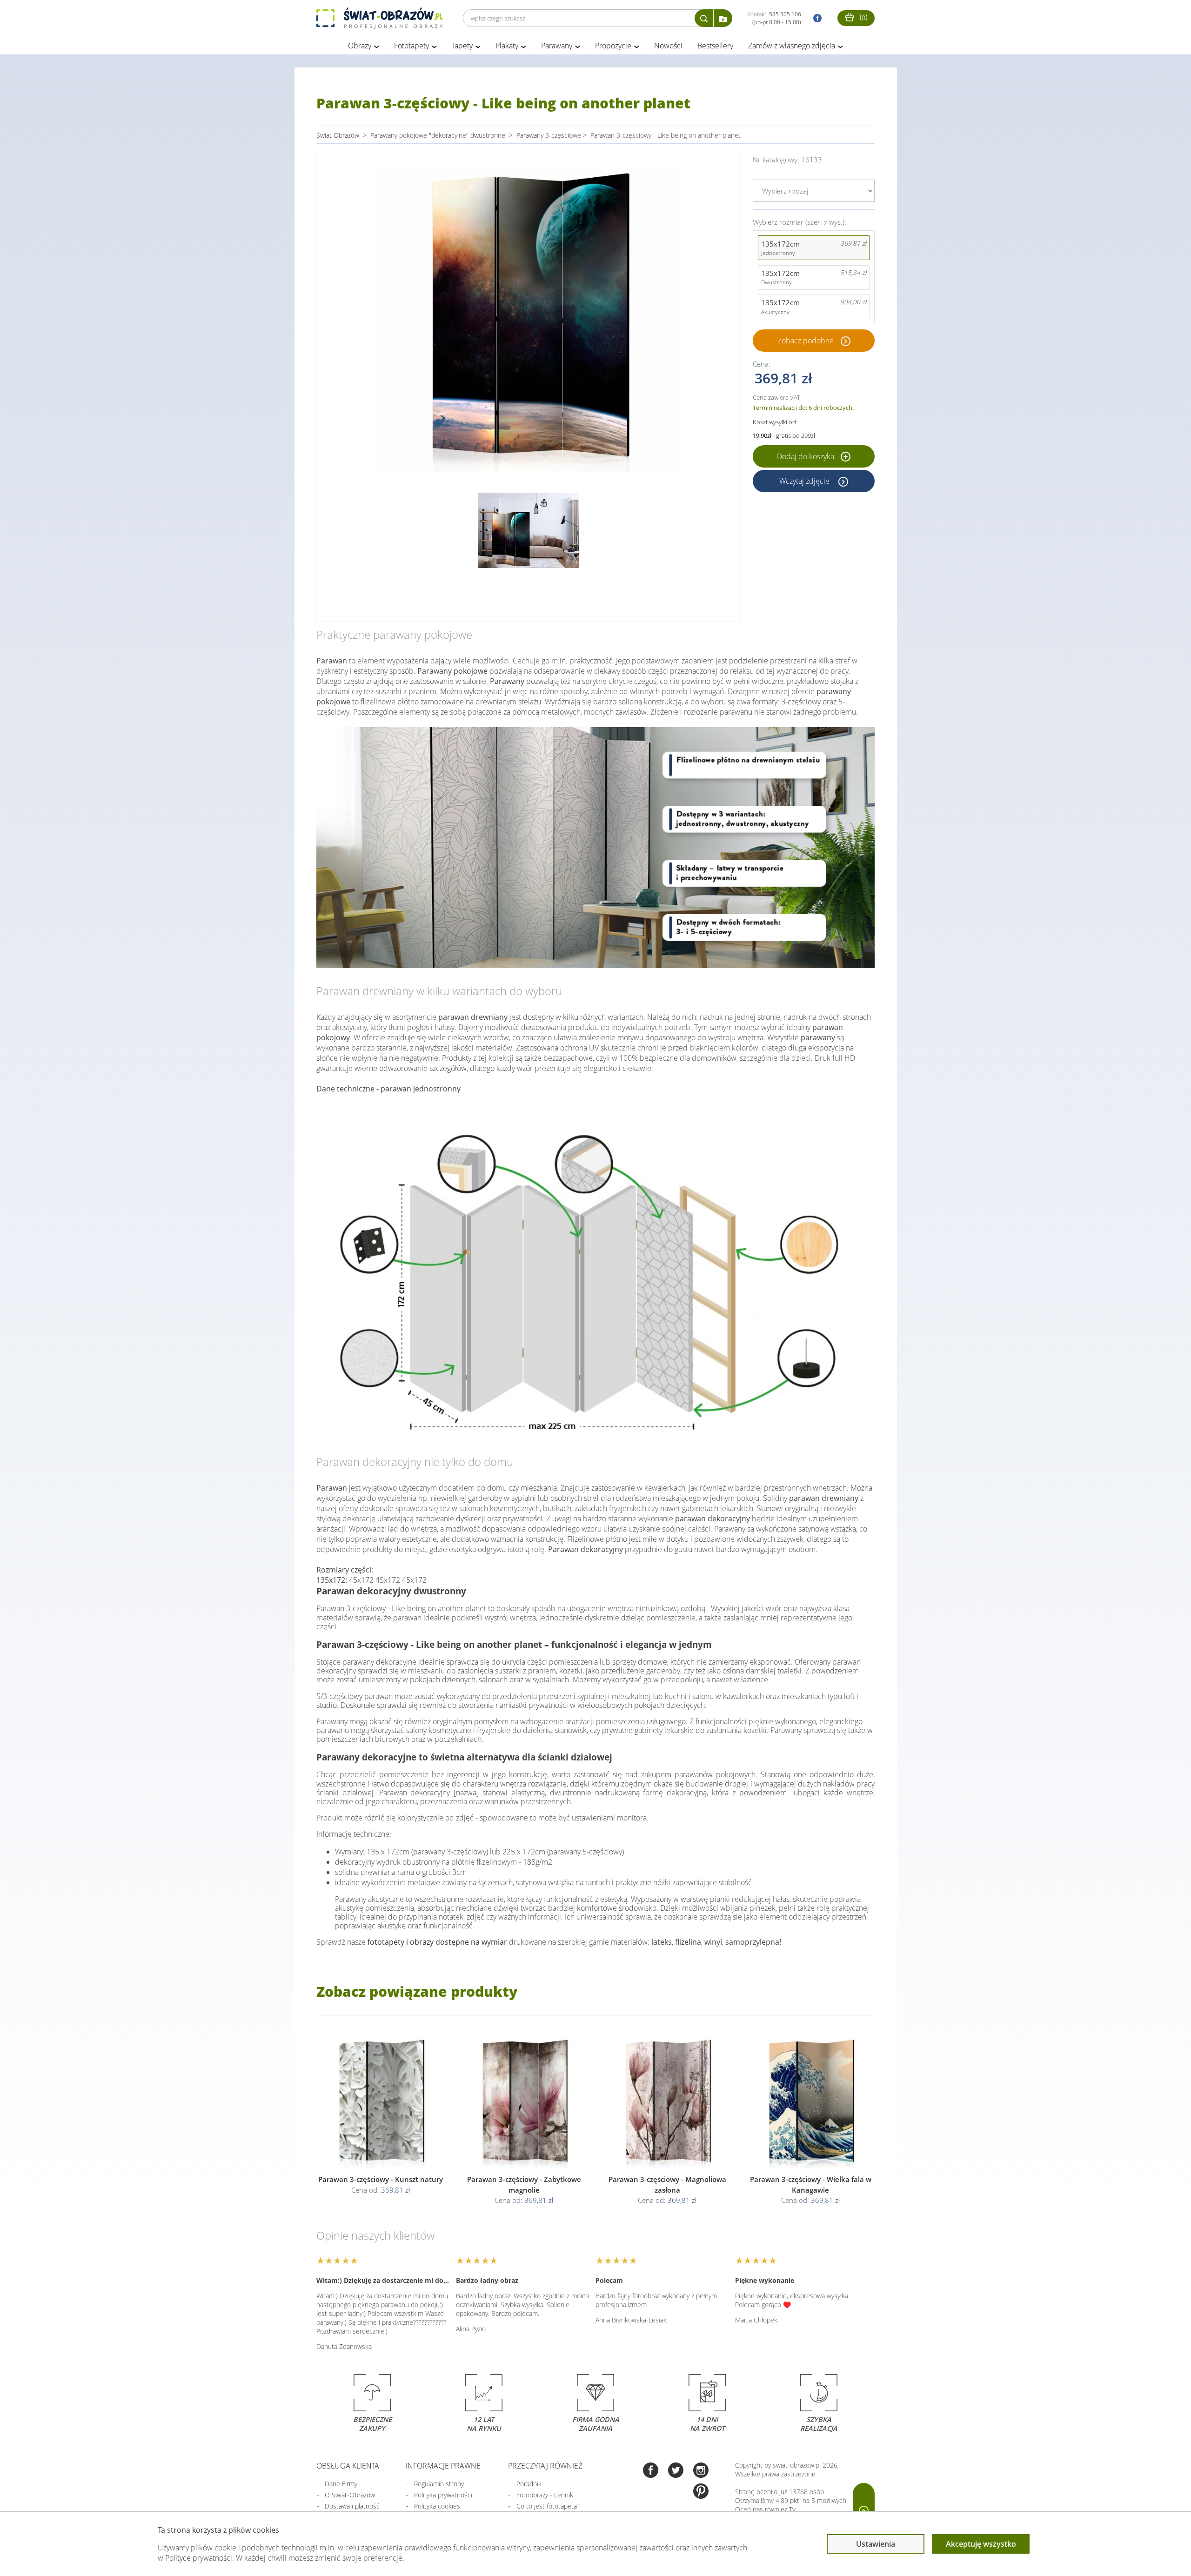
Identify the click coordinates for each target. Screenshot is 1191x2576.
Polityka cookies (437, 2506)
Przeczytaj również (545, 2466)
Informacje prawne (443, 2466)
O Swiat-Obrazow (350, 2495)
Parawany (557, 46)
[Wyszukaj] (704, 18)
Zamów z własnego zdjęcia (792, 46)
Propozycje (613, 46)
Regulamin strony (439, 2484)
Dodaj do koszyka (806, 456)
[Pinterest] (701, 2492)
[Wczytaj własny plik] (723, 18)
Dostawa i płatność (352, 2506)
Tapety (462, 46)
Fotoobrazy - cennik (545, 2495)
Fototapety (411, 46)
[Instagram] (701, 2471)
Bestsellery (715, 46)
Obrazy (360, 46)
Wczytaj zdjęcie (805, 481)
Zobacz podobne (806, 341)
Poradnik (529, 2484)
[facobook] (815, 18)
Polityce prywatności (199, 2558)
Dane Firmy (341, 2484)
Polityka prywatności (443, 2495)
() (863, 17)
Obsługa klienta (348, 2466)
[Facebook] (651, 2471)
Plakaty (507, 46)
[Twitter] (676, 2471)
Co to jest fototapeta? (548, 2506)
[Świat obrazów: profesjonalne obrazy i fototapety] (380, 18)
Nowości (668, 46)
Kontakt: (774, 18)
